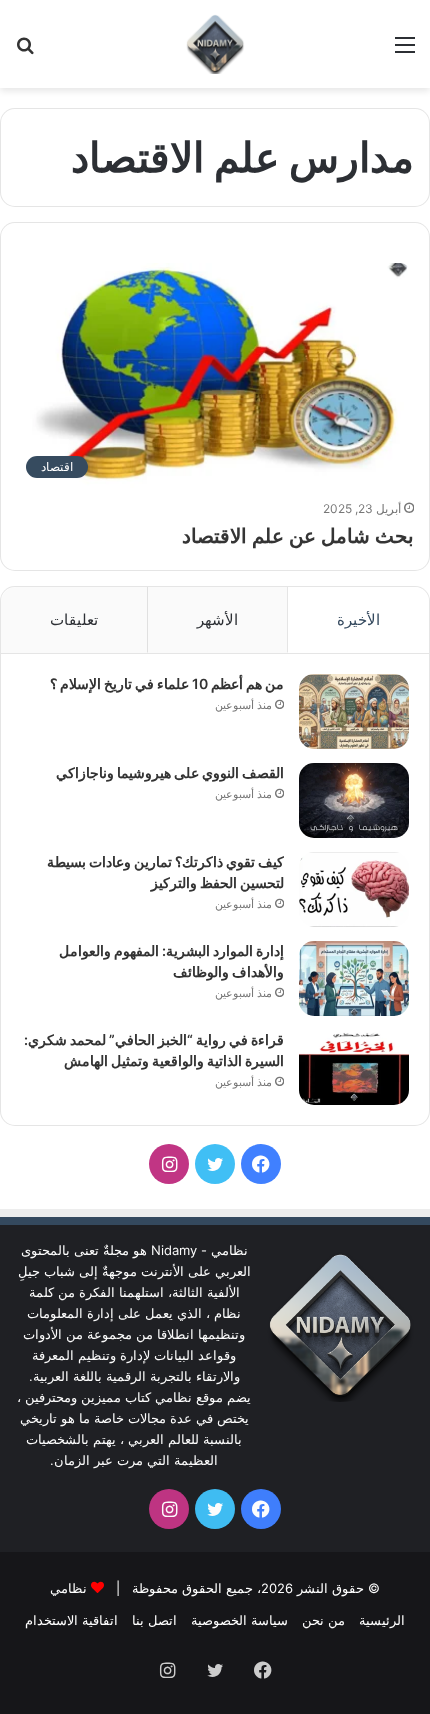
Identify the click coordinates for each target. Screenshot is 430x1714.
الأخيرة (358, 619)
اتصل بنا (154, 1620)
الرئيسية (382, 1620)
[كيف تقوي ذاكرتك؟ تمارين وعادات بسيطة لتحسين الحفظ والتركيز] (354, 889)
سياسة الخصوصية (239, 1620)
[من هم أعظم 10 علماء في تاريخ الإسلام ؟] (354, 711)
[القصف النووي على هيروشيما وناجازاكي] (354, 800)
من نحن (323, 1620)
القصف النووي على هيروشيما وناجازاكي (170, 772)
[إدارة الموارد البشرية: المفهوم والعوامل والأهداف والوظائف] (354, 978)
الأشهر (217, 619)
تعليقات (74, 619)
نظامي (68, 1588)
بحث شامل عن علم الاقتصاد (298, 536)
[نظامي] (215, 44)
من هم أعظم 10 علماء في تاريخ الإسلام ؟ (167, 683)
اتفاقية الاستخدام (71, 1620)
